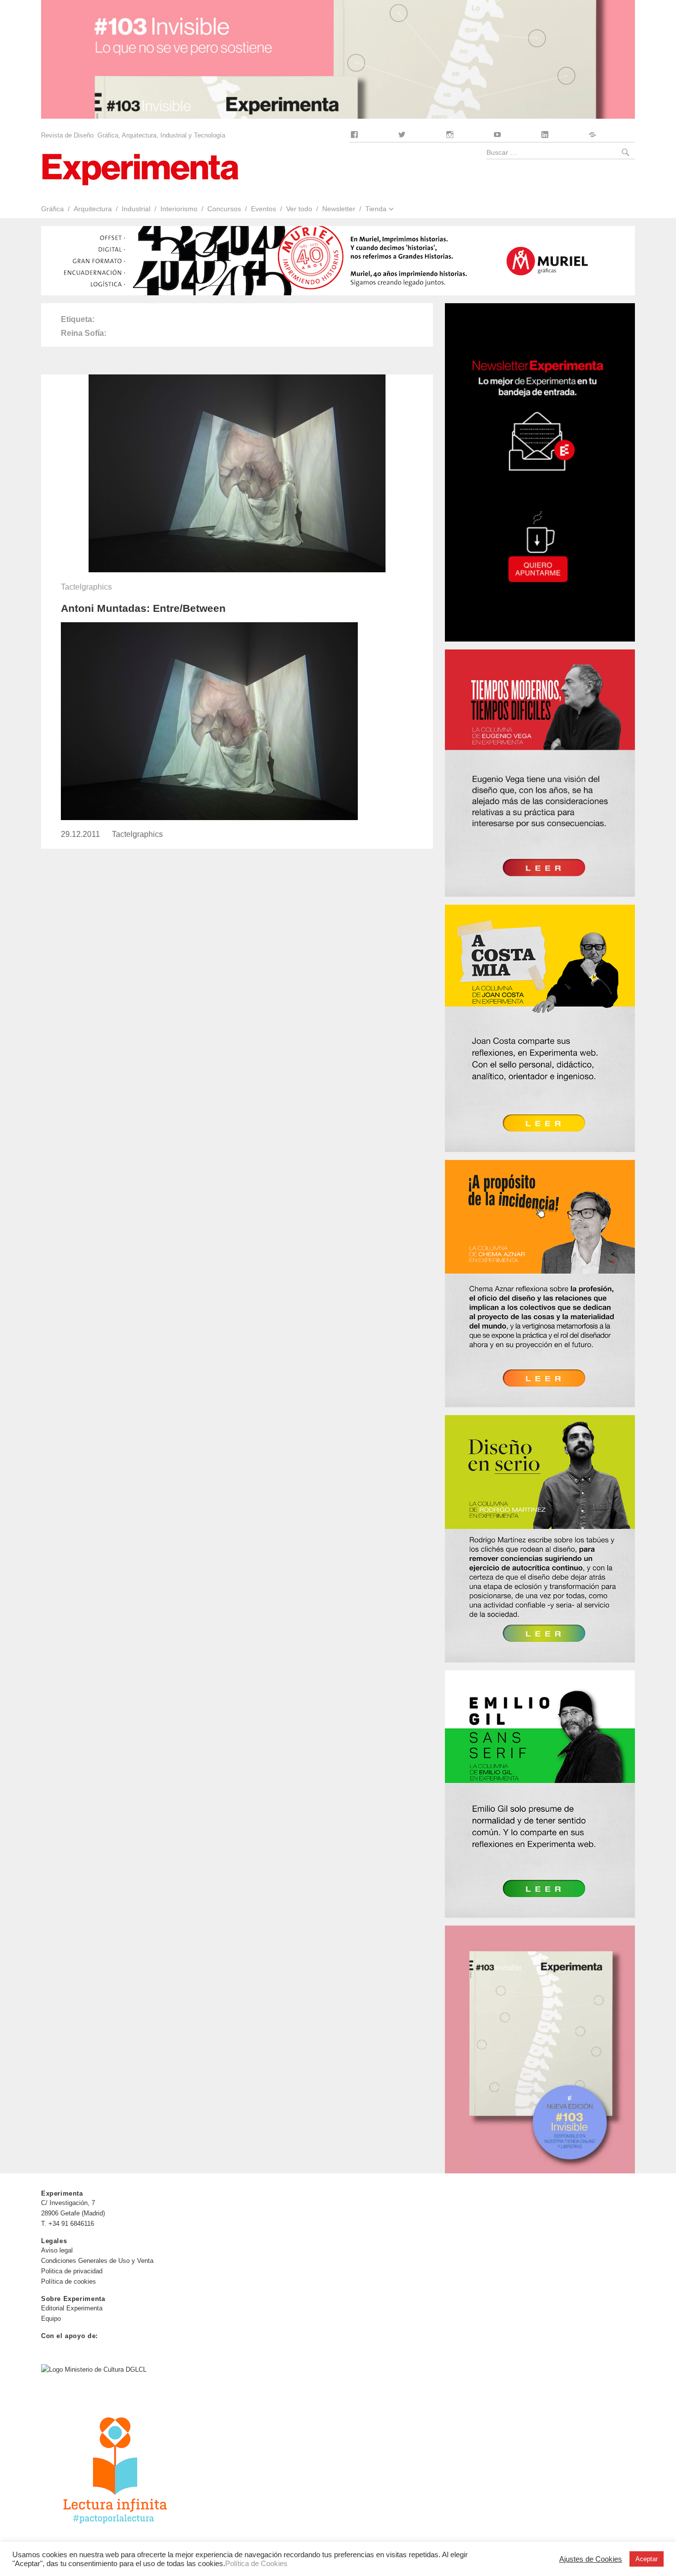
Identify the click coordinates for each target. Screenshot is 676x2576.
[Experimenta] (140, 168)
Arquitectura (93, 209)
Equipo (51, 2319)
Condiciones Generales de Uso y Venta (97, 2261)
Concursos (224, 209)
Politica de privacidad (72, 2271)
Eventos (264, 209)
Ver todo (299, 209)
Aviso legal (57, 2250)
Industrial (136, 209)
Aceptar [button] (647, 2559)
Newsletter (339, 209)
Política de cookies (69, 2281)
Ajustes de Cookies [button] (591, 2559)
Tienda (376, 209)
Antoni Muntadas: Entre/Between (143, 608)
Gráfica (52, 209)
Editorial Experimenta (72, 2308)
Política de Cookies (256, 2564)
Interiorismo (179, 209)
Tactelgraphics (86, 587)
